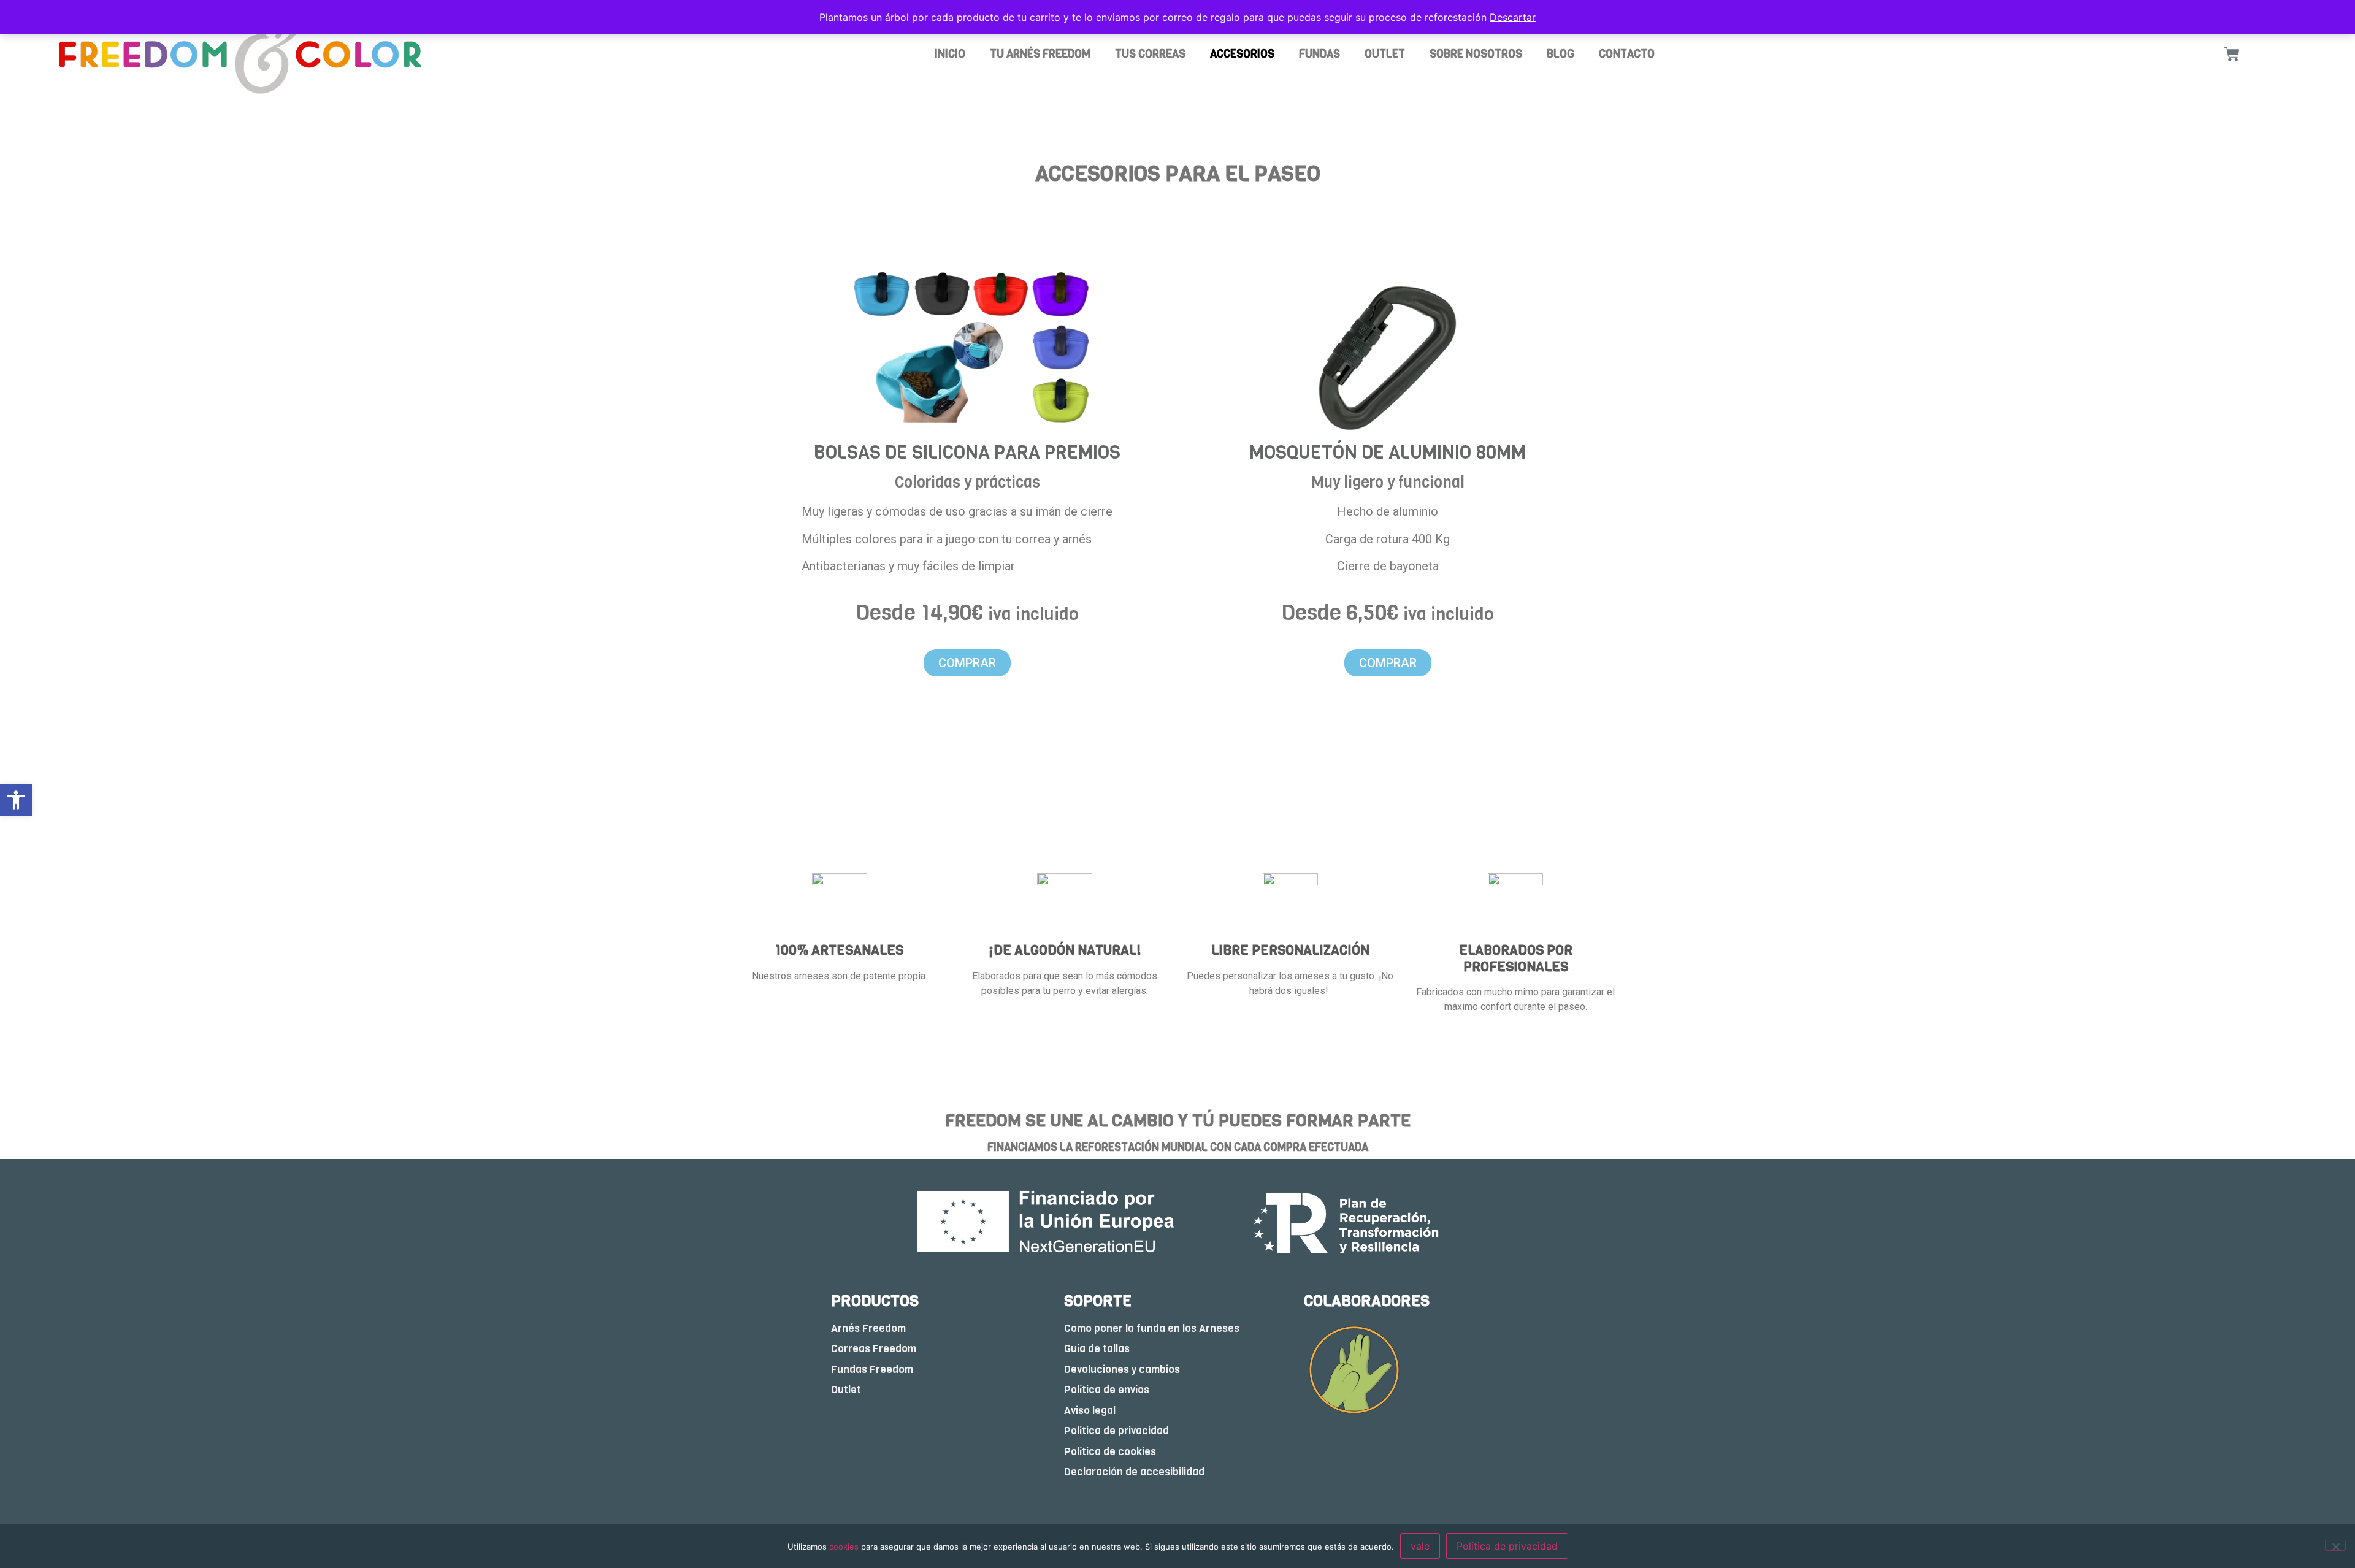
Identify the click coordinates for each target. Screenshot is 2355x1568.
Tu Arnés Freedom (1040, 54)
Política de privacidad (1507, 1546)
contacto (1627, 54)
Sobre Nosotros (1476, 54)
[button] (16, 800)
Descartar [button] (1513, 17)
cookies (844, 1547)
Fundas (1319, 54)
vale (1420, 1546)
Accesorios (1242, 54)
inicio (950, 54)
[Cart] (2232, 54)
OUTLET (1385, 54)
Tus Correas (1150, 54)
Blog (1560, 54)
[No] (2335, 1545)
